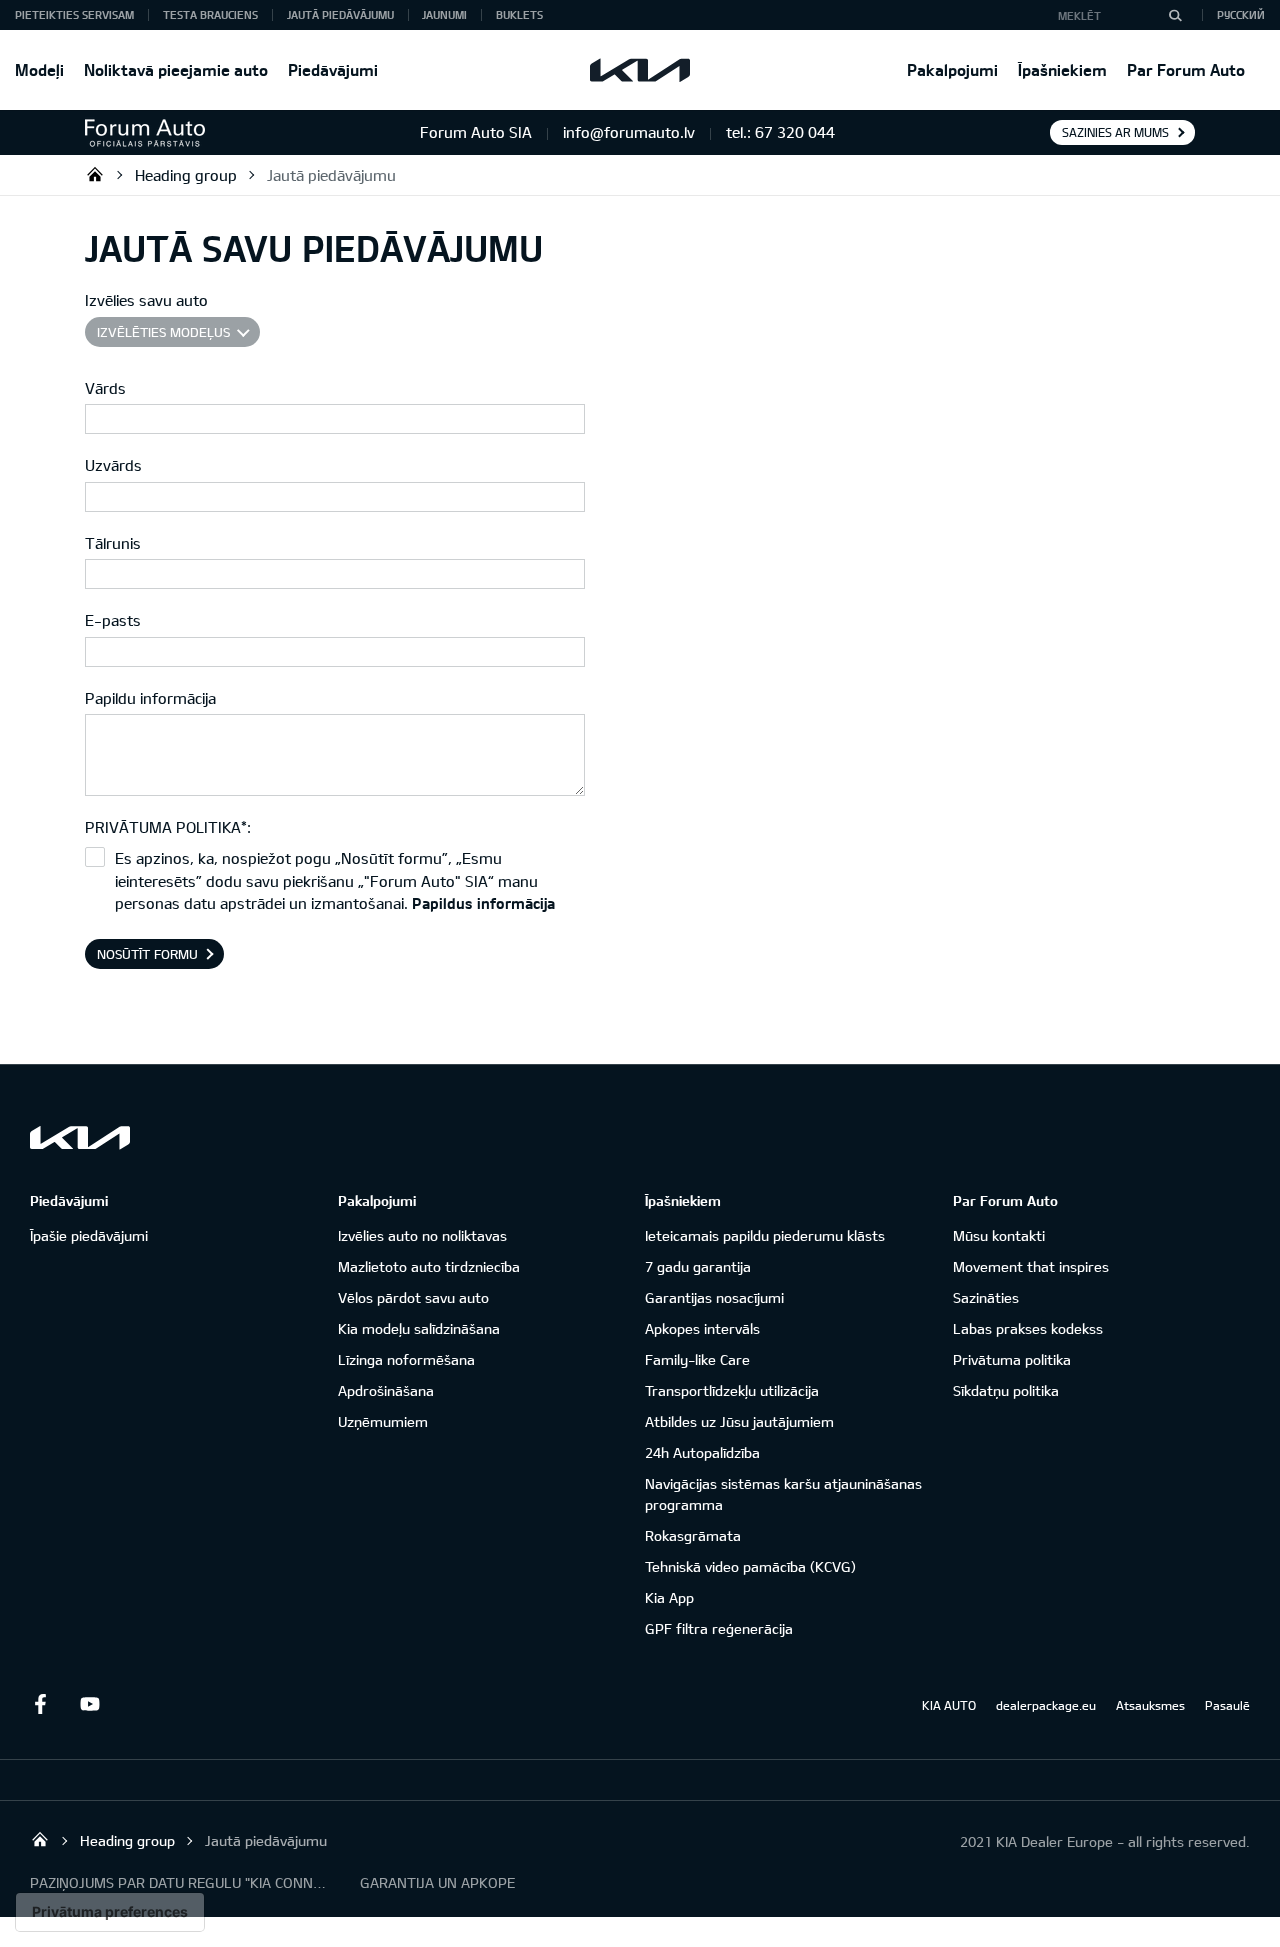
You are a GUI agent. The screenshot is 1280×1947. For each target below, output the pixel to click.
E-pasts (113, 620)
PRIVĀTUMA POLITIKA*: (168, 827)
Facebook (40, 1704)
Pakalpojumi (952, 69)
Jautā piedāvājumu (340, 14)
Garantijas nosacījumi (714, 1297)
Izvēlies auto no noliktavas (422, 1235)
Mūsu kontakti (999, 1235)
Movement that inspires (1031, 1266)
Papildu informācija (150, 698)
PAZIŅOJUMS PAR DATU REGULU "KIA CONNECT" (180, 1882)
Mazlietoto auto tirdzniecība (429, 1266)
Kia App (669, 1597)
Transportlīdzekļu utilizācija (732, 1390)
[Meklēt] (1175, 15)
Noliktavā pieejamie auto (176, 69)
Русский (1241, 14)
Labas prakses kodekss (1028, 1328)
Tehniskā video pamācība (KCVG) (750, 1566)
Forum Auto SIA (95, 174)
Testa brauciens (210, 14)
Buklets (519, 14)
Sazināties (986, 1297)
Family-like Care (697, 1359)
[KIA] (640, 70)
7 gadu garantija (698, 1266)
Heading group (186, 175)
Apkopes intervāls (702, 1328)
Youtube (90, 1704)
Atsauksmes (1150, 1705)
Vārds (105, 388)
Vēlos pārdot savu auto (413, 1297)
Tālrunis (113, 543)
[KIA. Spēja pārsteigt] (80, 1137)
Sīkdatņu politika (1006, 1390)
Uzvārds (113, 465)
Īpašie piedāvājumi (89, 1235)
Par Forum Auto (1186, 69)
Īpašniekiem (1062, 69)
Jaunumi (444, 14)
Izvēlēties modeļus (163, 332)
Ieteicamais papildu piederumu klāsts (765, 1235)
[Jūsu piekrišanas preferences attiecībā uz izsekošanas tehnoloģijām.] (110, 1912)
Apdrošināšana (386, 1390)
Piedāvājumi (333, 69)
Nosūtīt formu (147, 954)
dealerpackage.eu (1046, 1705)
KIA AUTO (949, 1705)
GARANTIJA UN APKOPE (437, 1882)
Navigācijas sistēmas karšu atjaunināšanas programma (783, 1494)
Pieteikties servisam (74, 14)
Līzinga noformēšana (406, 1359)
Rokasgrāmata (693, 1535)
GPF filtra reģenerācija (719, 1628)
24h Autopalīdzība (702, 1452)
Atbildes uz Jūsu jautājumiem (739, 1421)
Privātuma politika (1012, 1359)
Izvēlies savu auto (146, 300)
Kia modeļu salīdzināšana (419, 1328)
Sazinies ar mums (1115, 132)
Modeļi (39, 69)
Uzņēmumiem (383, 1421)
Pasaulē (1227, 1705)
